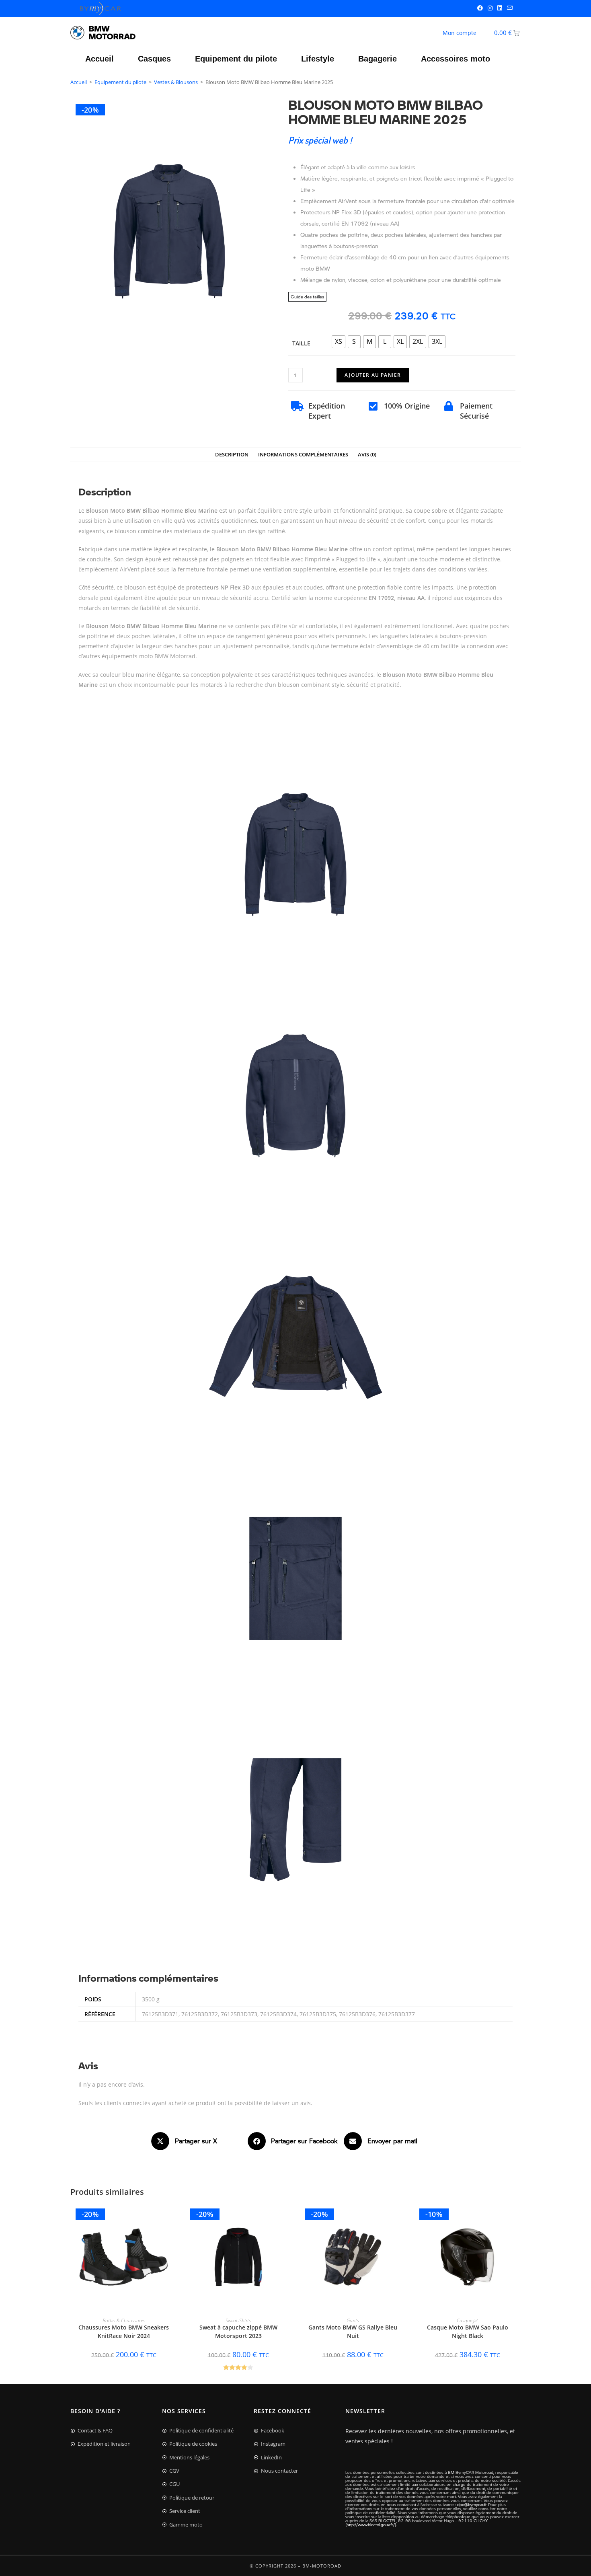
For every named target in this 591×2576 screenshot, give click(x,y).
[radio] (339, 342)
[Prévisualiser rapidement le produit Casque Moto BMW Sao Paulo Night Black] (517, 2218)
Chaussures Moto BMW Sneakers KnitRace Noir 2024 (124, 2332)
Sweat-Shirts (238, 2320)
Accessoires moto (456, 59)
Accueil (100, 59)
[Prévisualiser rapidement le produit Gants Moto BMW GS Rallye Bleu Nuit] (402, 2218)
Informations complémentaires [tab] (303, 455)
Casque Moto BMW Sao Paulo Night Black (468, 2332)
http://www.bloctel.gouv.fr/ (371, 2525)
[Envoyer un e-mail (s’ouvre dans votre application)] (509, 8)
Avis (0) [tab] (367, 455)
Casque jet (467, 2320)
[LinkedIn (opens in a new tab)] (500, 8)
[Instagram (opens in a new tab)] (490, 8)
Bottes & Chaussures (124, 2320)
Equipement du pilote (236, 59)
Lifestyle (318, 59)
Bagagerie (378, 59)
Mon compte (460, 33)
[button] (199, 2141)
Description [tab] (232, 455)
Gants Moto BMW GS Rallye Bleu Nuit (353, 2332)
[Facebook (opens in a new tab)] (480, 8)
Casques (154, 59)
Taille (301, 343)
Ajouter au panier (373, 375)
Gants (353, 2320)
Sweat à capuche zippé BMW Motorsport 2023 (238, 2332)
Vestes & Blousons (176, 82)
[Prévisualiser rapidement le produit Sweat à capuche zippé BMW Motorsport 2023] (287, 2218)
